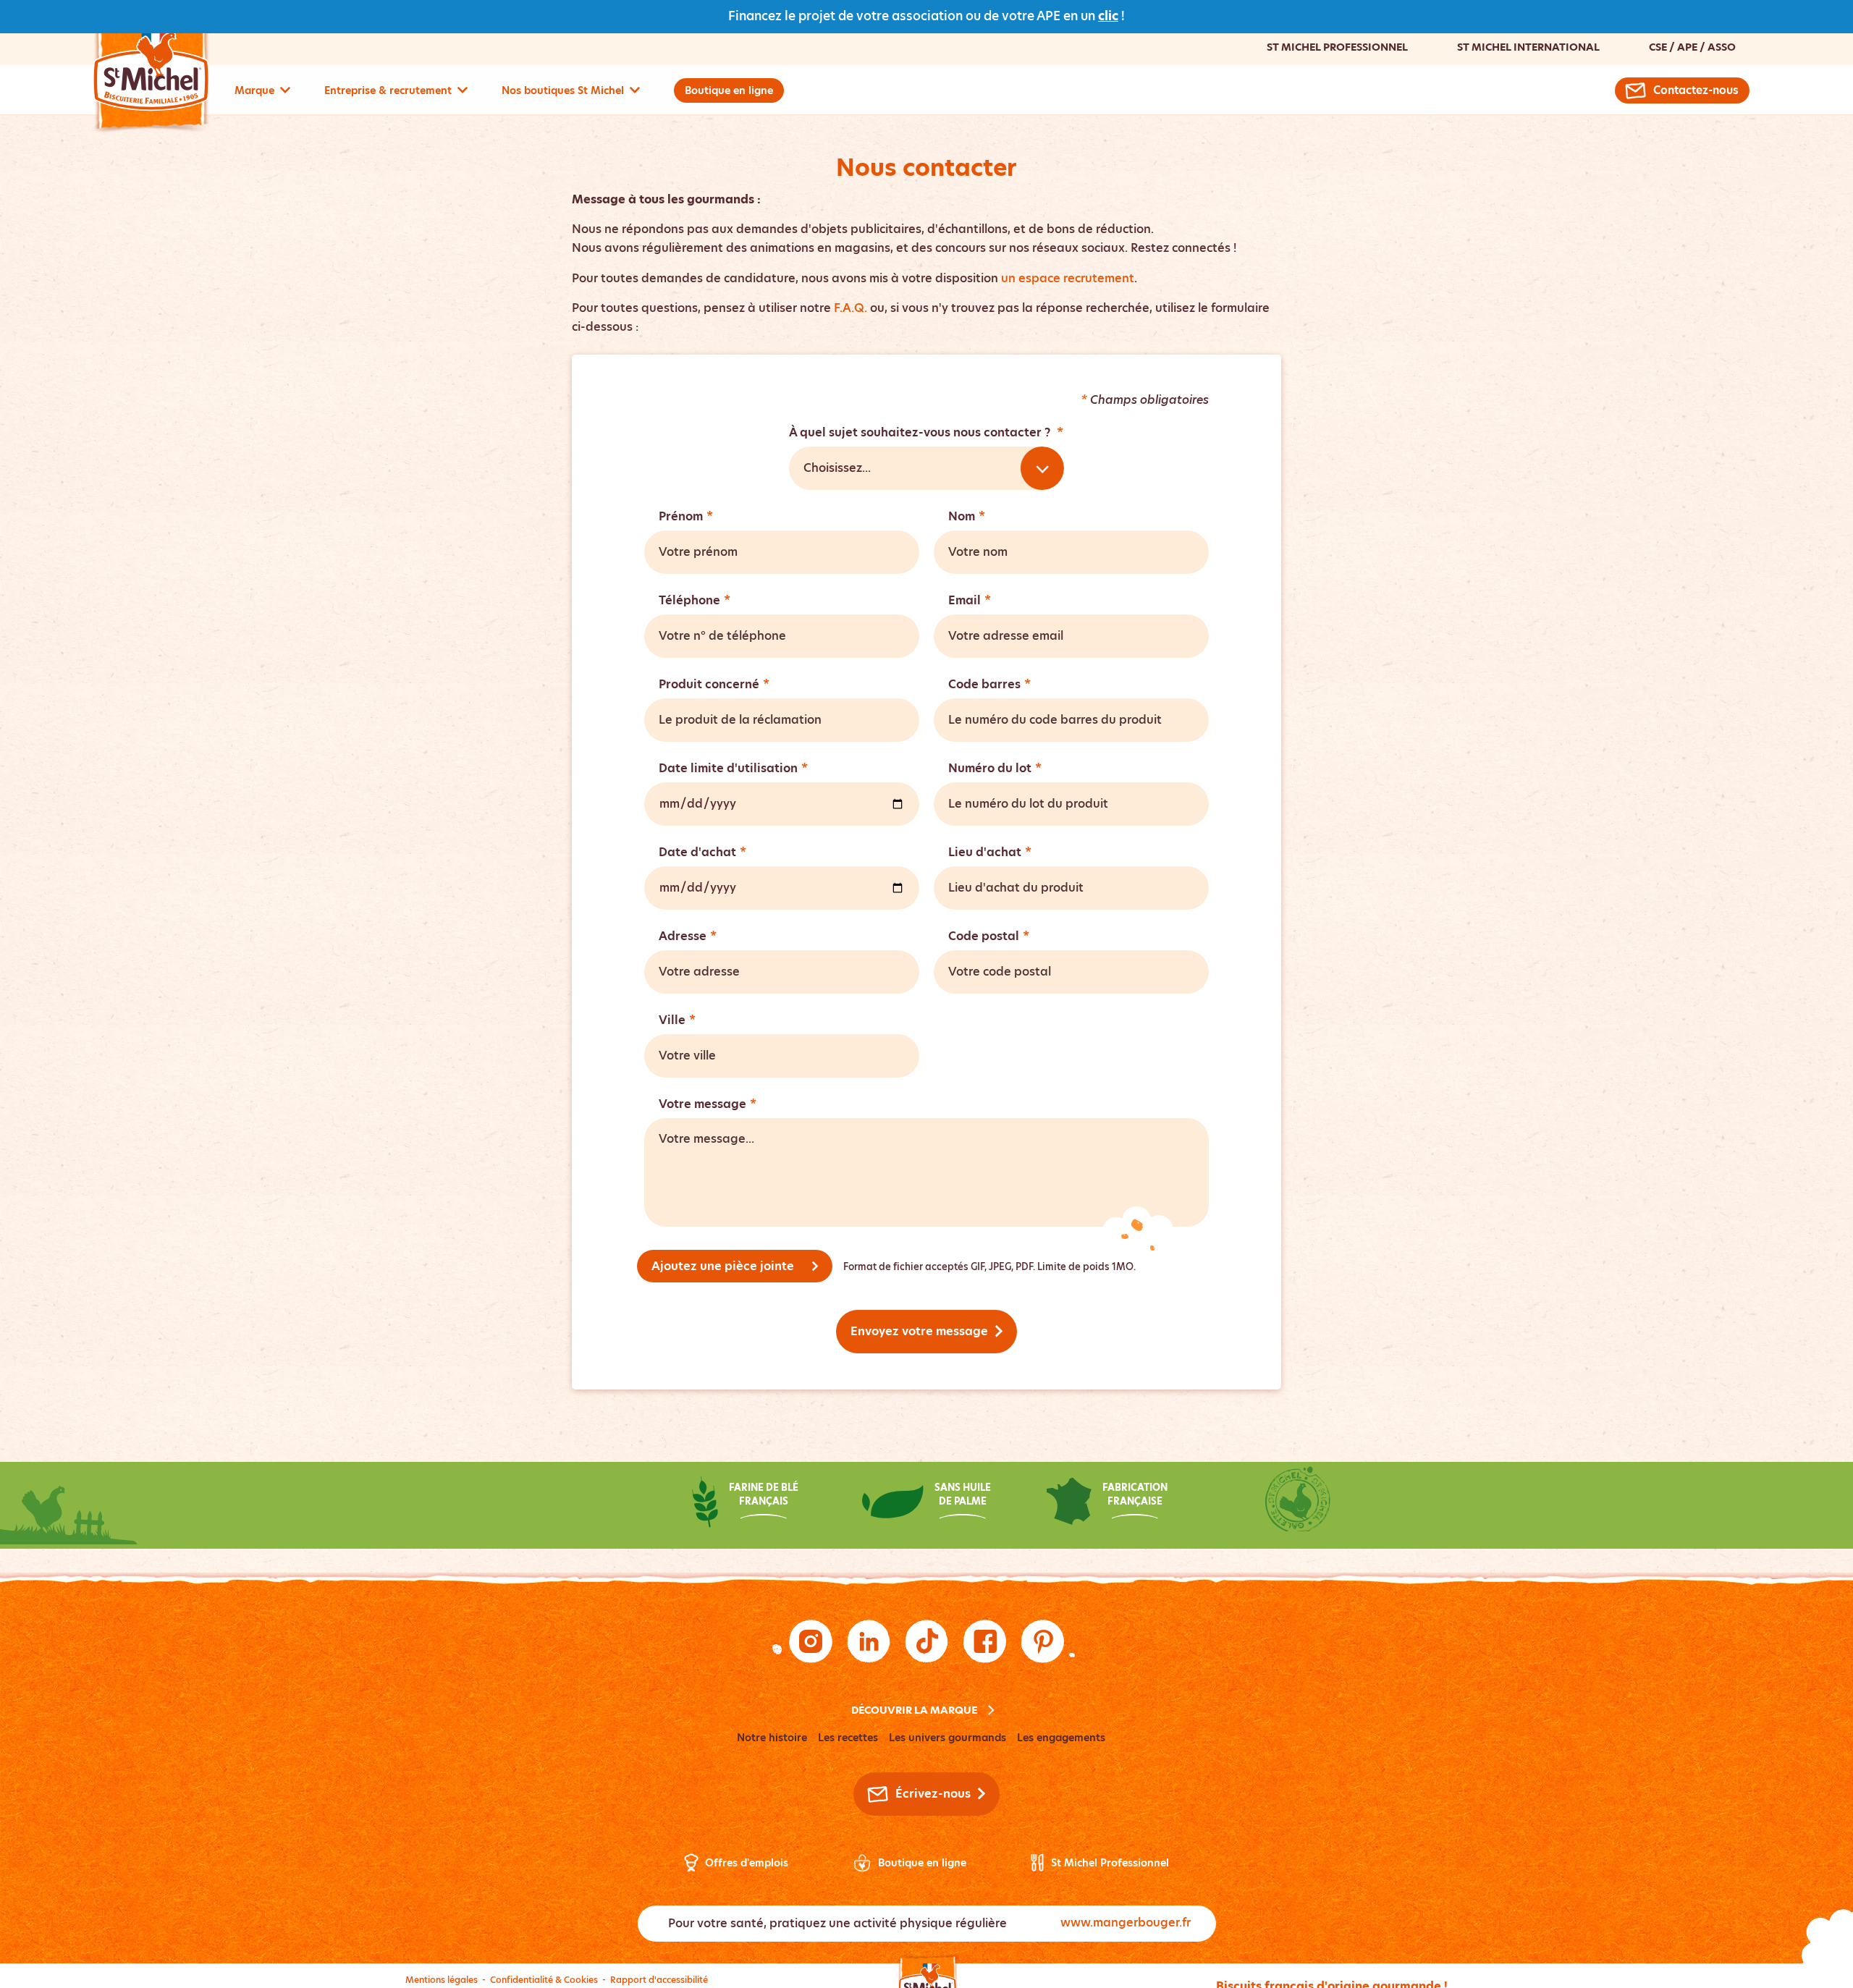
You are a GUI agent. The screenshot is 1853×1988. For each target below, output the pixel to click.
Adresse (688, 936)
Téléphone (695, 600)
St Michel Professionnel (1337, 47)
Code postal (989, 936)
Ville (677, 1020)
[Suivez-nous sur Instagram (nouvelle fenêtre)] (811, 1641)
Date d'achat (702, 852)
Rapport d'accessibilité (659, 1980)
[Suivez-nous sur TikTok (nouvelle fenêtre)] (926, 1641)
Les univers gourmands (947, 1738)
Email (970, 600)
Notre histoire (772, 1738)
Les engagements (1061, 1738)
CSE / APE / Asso (1692, 47)
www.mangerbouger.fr (1126, 1923)
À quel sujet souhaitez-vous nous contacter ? (926, 432)
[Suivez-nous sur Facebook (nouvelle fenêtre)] (984, 1641)
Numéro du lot (995, 768)
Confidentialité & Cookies (544, 1980)
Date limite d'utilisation (733, 768)
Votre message (708, 1104)
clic (1108, 16)
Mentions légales (442, 1980)
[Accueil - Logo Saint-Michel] (151, 70)
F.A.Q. (850, 308)
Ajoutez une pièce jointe (723, 1266)
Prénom (686, 516)
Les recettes (848, 1738)
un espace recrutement (1068, 278)
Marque (254, 90)
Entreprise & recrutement (388, 90)
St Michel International (1528, 47)
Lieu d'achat (990, 852)
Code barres (989, 684)
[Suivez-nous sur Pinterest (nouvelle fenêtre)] (1042, 1641)
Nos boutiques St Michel (563, 90)
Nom (967, 516)
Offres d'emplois (747, 1863)
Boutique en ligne (729, 90)
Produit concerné (714, 684)
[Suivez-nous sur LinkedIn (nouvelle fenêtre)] (869, 1641)
